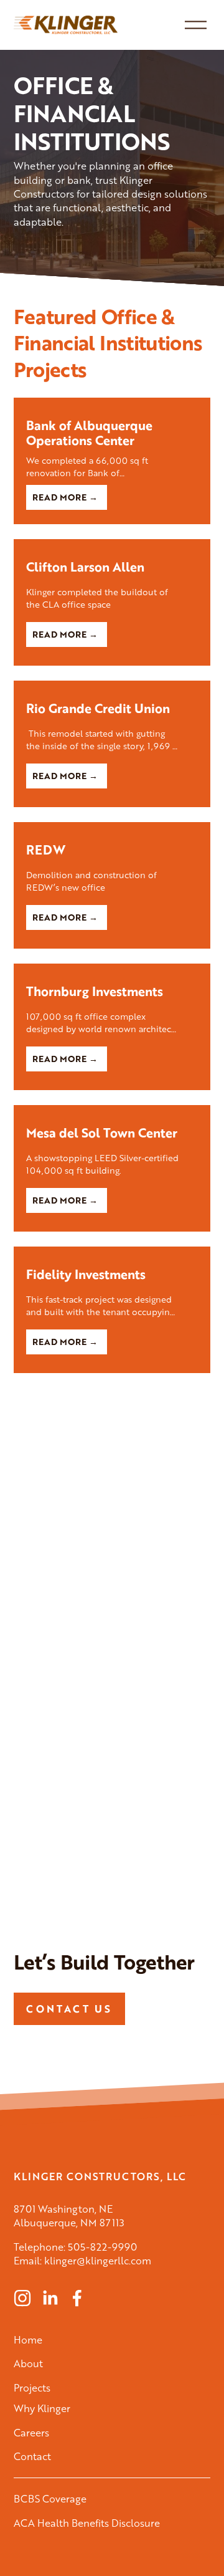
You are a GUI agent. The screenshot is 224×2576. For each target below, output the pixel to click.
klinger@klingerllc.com (98, 2261)
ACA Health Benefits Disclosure (87, 2523)
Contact (32, 2456)
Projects (32, 2388)
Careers (31, 2433)
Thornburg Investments (95, 991)
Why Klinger (42, 2408)
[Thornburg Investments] (112, 969)
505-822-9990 (102, 2247)
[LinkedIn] (50, 2298)
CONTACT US (69, 2009)
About (28, 2363)
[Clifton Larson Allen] (112, 545)
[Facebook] (77, 2298)
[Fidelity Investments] (112, 1252)
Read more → (65, 497)
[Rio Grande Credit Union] (112, 686)
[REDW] (112, 828)
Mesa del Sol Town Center (102, 1133)
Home (28, 2340)
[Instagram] (22, 2298)
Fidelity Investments (86, 1274)
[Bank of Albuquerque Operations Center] (112, 403)
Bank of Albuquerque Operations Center (89, 433)
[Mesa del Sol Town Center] (112, 1111)
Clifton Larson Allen (85, 567)
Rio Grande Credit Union (98, 708)
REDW (46, 850)
